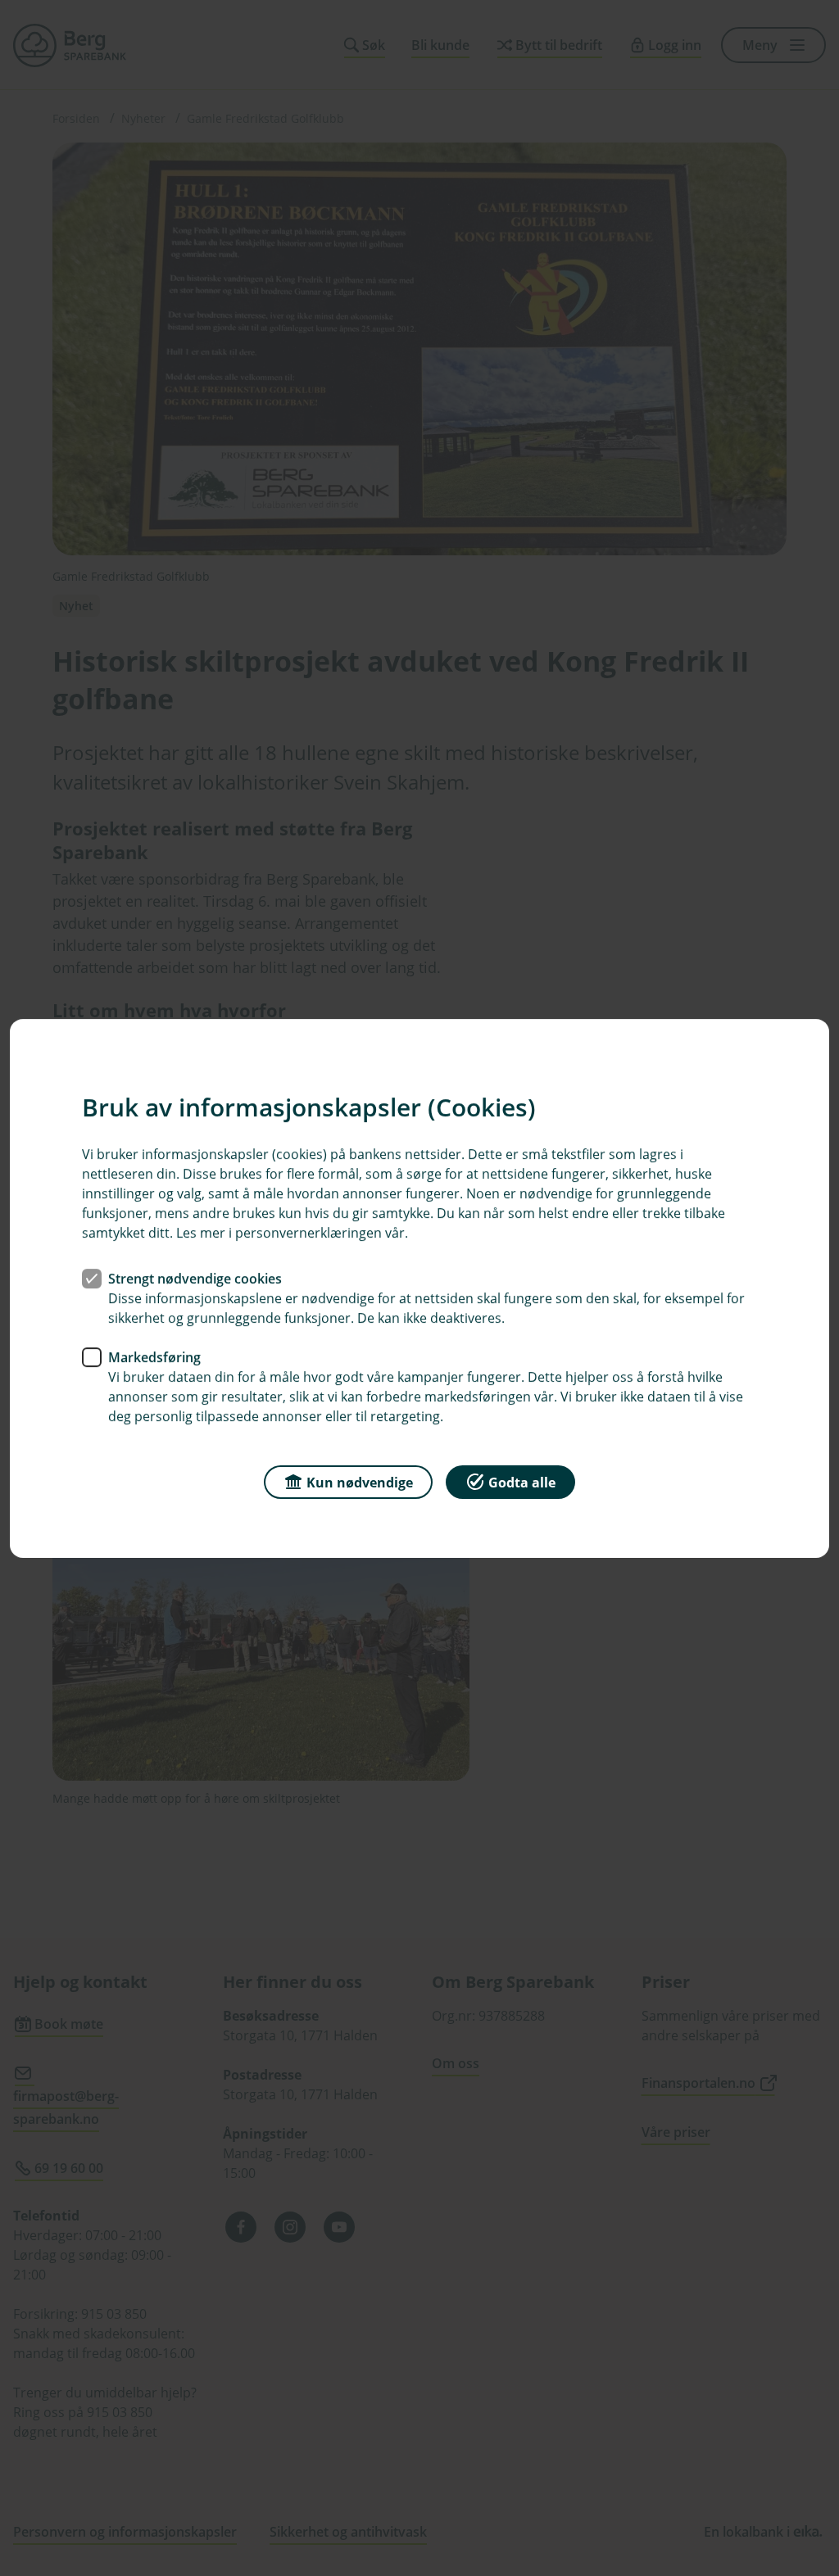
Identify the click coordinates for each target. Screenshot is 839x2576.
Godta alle (522, 1482)
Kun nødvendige (360, 1482)
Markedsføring (154, 1356)
